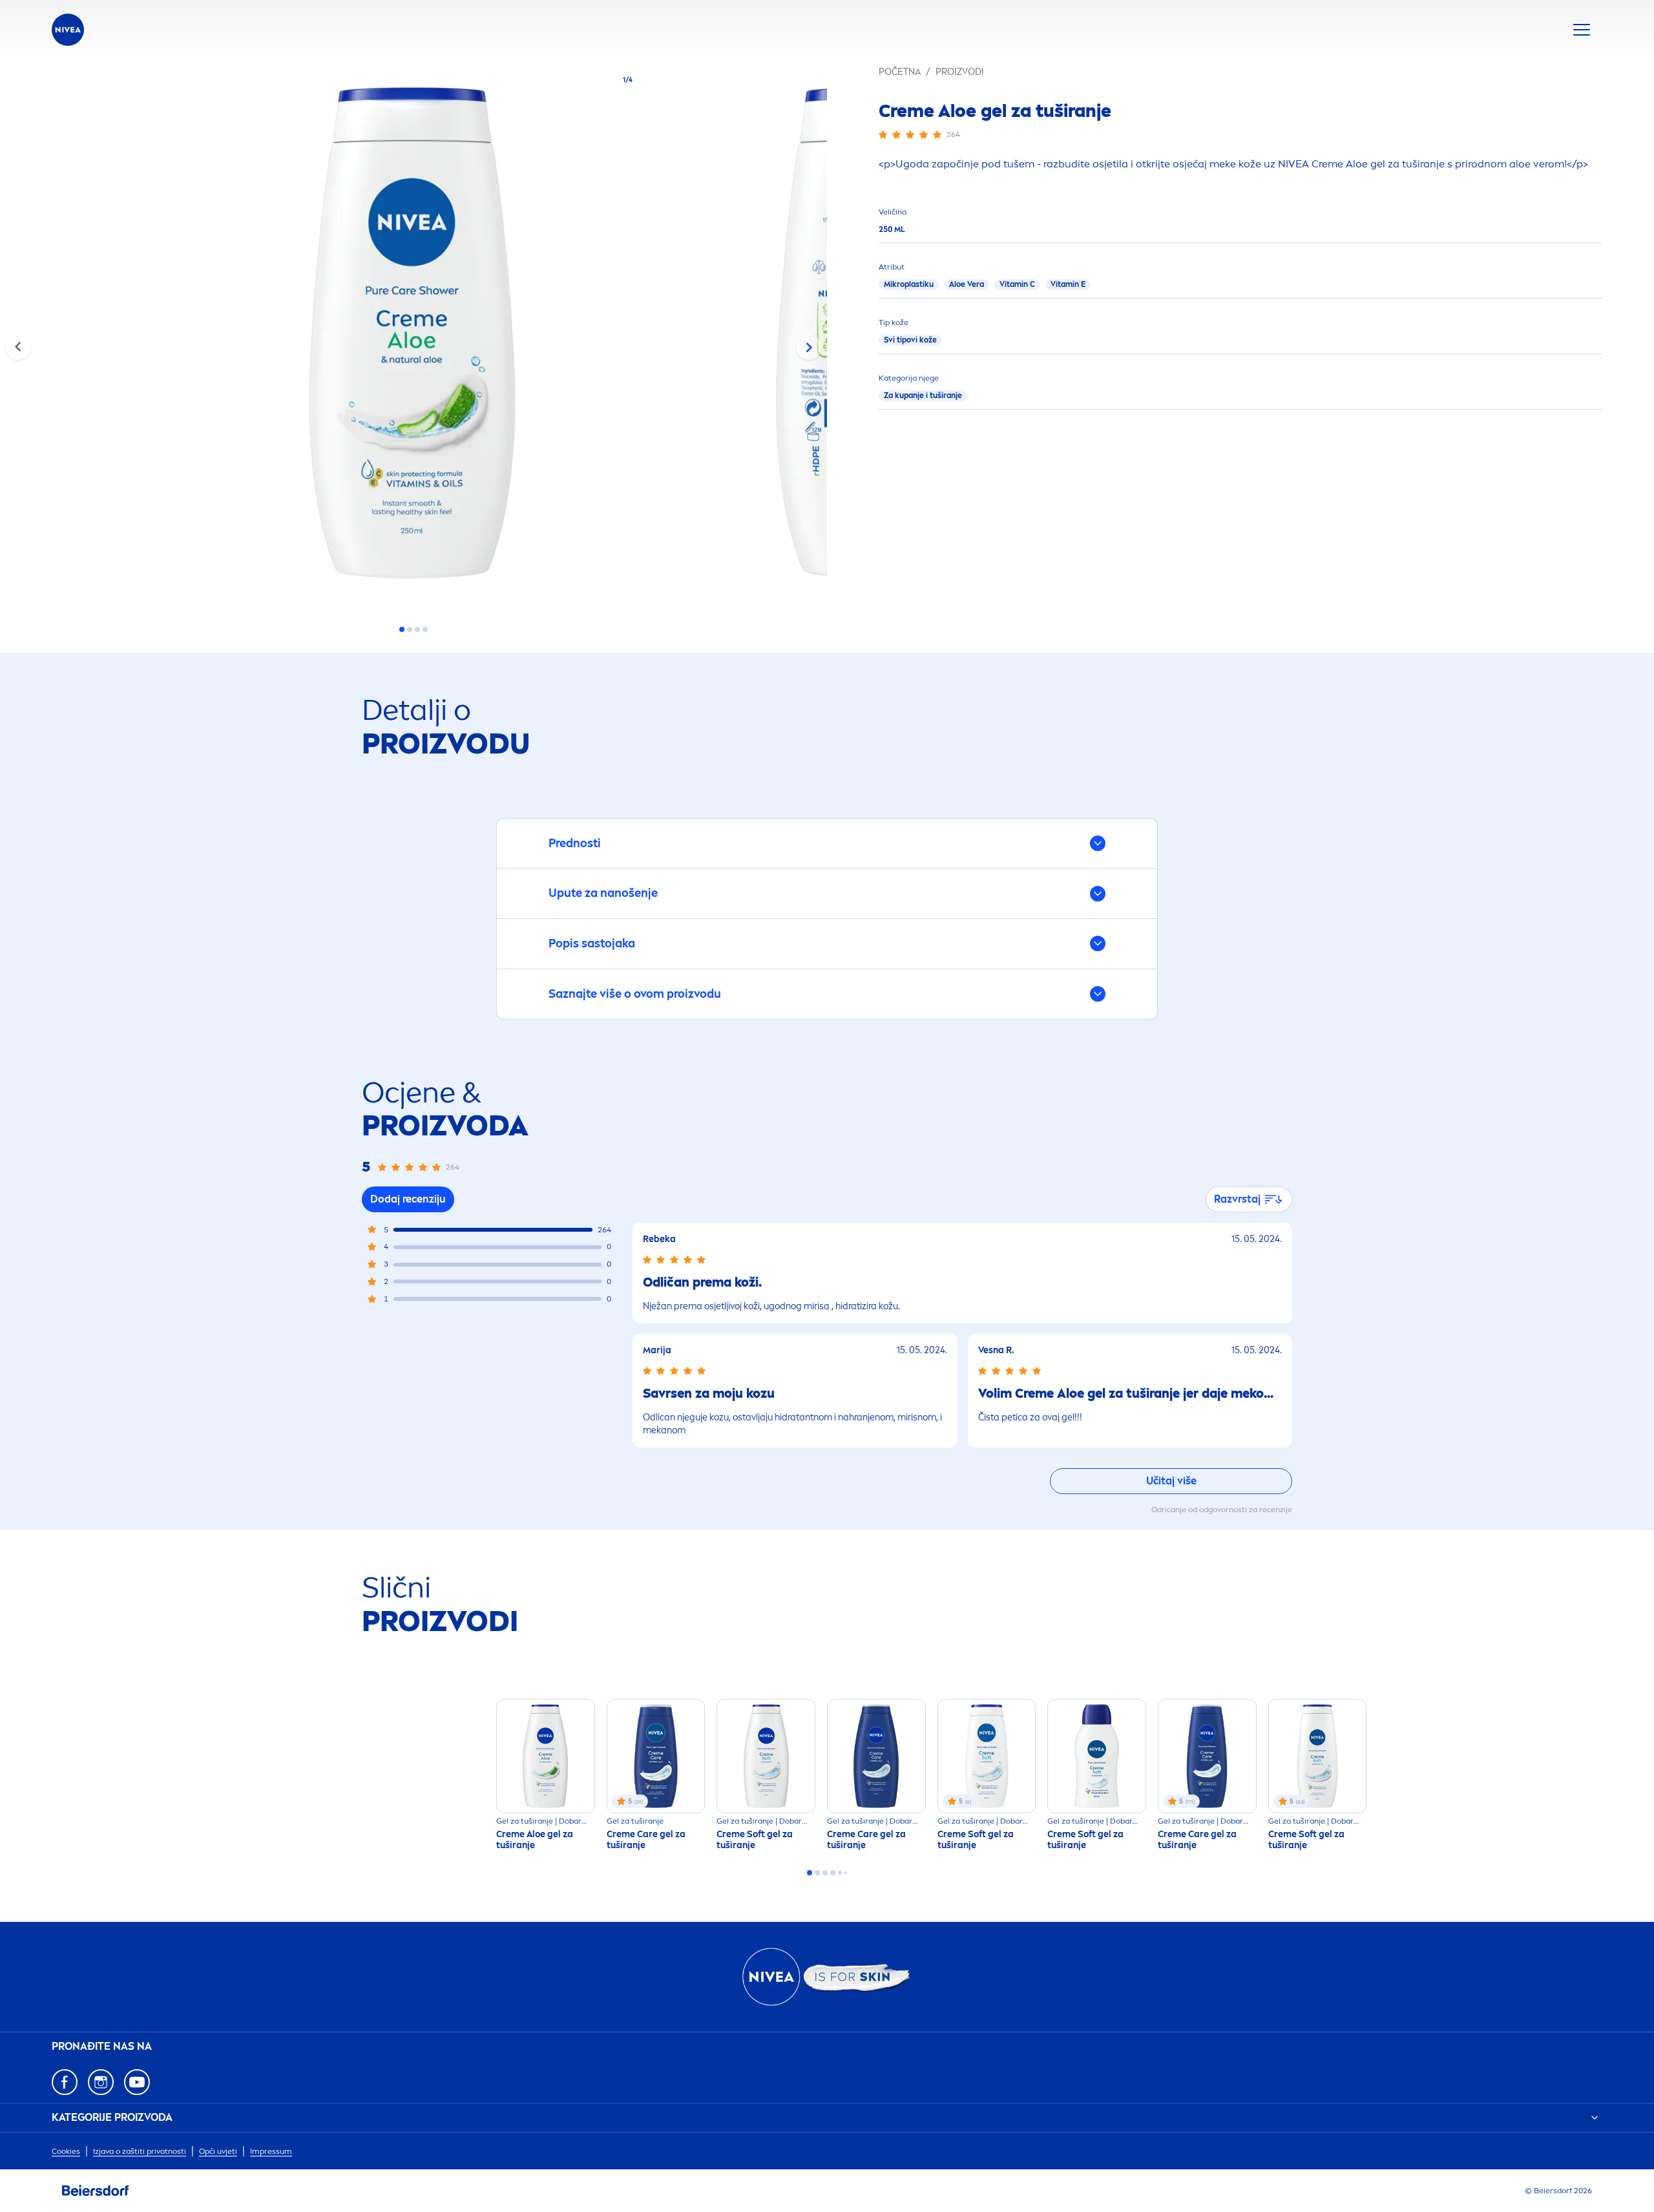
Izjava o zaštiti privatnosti (140, 2151)
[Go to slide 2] (410, 629)
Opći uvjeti (218, 2151)
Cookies (66, 2151)
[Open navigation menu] (1582, 30)
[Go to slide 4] (425, 629)
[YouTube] (137, 2082)
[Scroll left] (18, 347)
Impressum (271, 2151)
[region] (413, 337)
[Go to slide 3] (417, 629)
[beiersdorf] (96, 2191)
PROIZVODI (960, 72)
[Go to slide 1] (402, 629)
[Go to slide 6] (846, 1873)
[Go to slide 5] (840, 1873)
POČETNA (900, 72)
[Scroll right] (809, 347)
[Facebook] (65, 2082)
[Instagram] (101, 2082)
